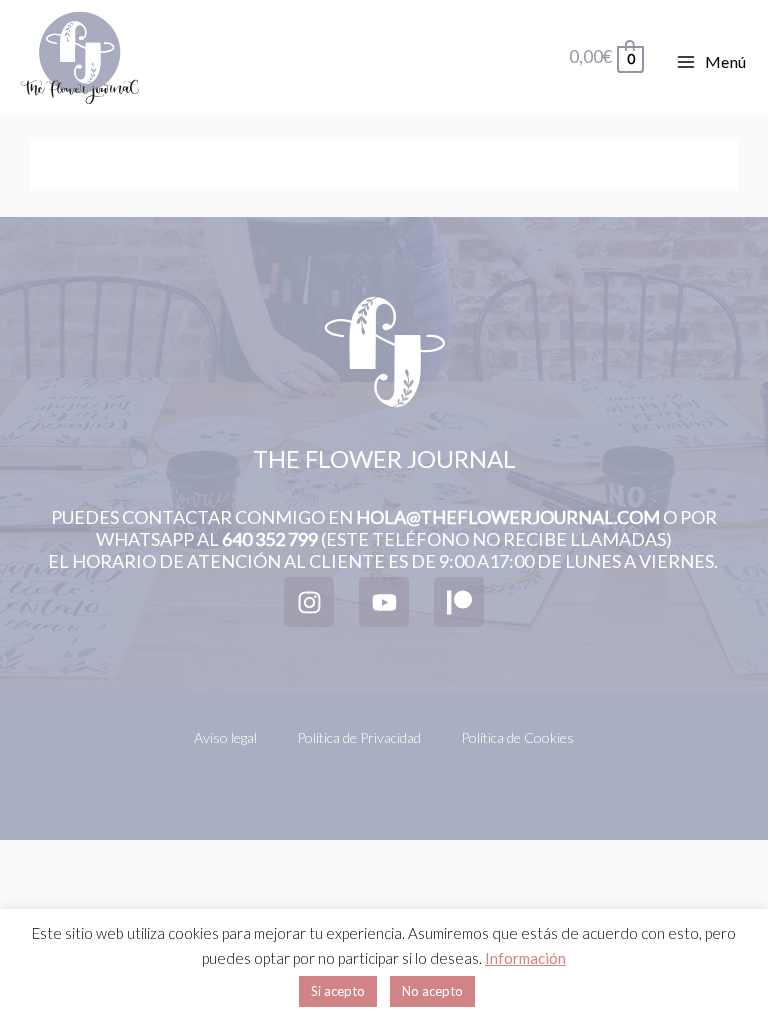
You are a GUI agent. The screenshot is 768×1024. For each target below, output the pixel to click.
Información (525, 958)
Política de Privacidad (359, 737)
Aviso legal (225, 737)
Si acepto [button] (338, 991)
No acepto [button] (432, 991)
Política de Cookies (517, 737)
